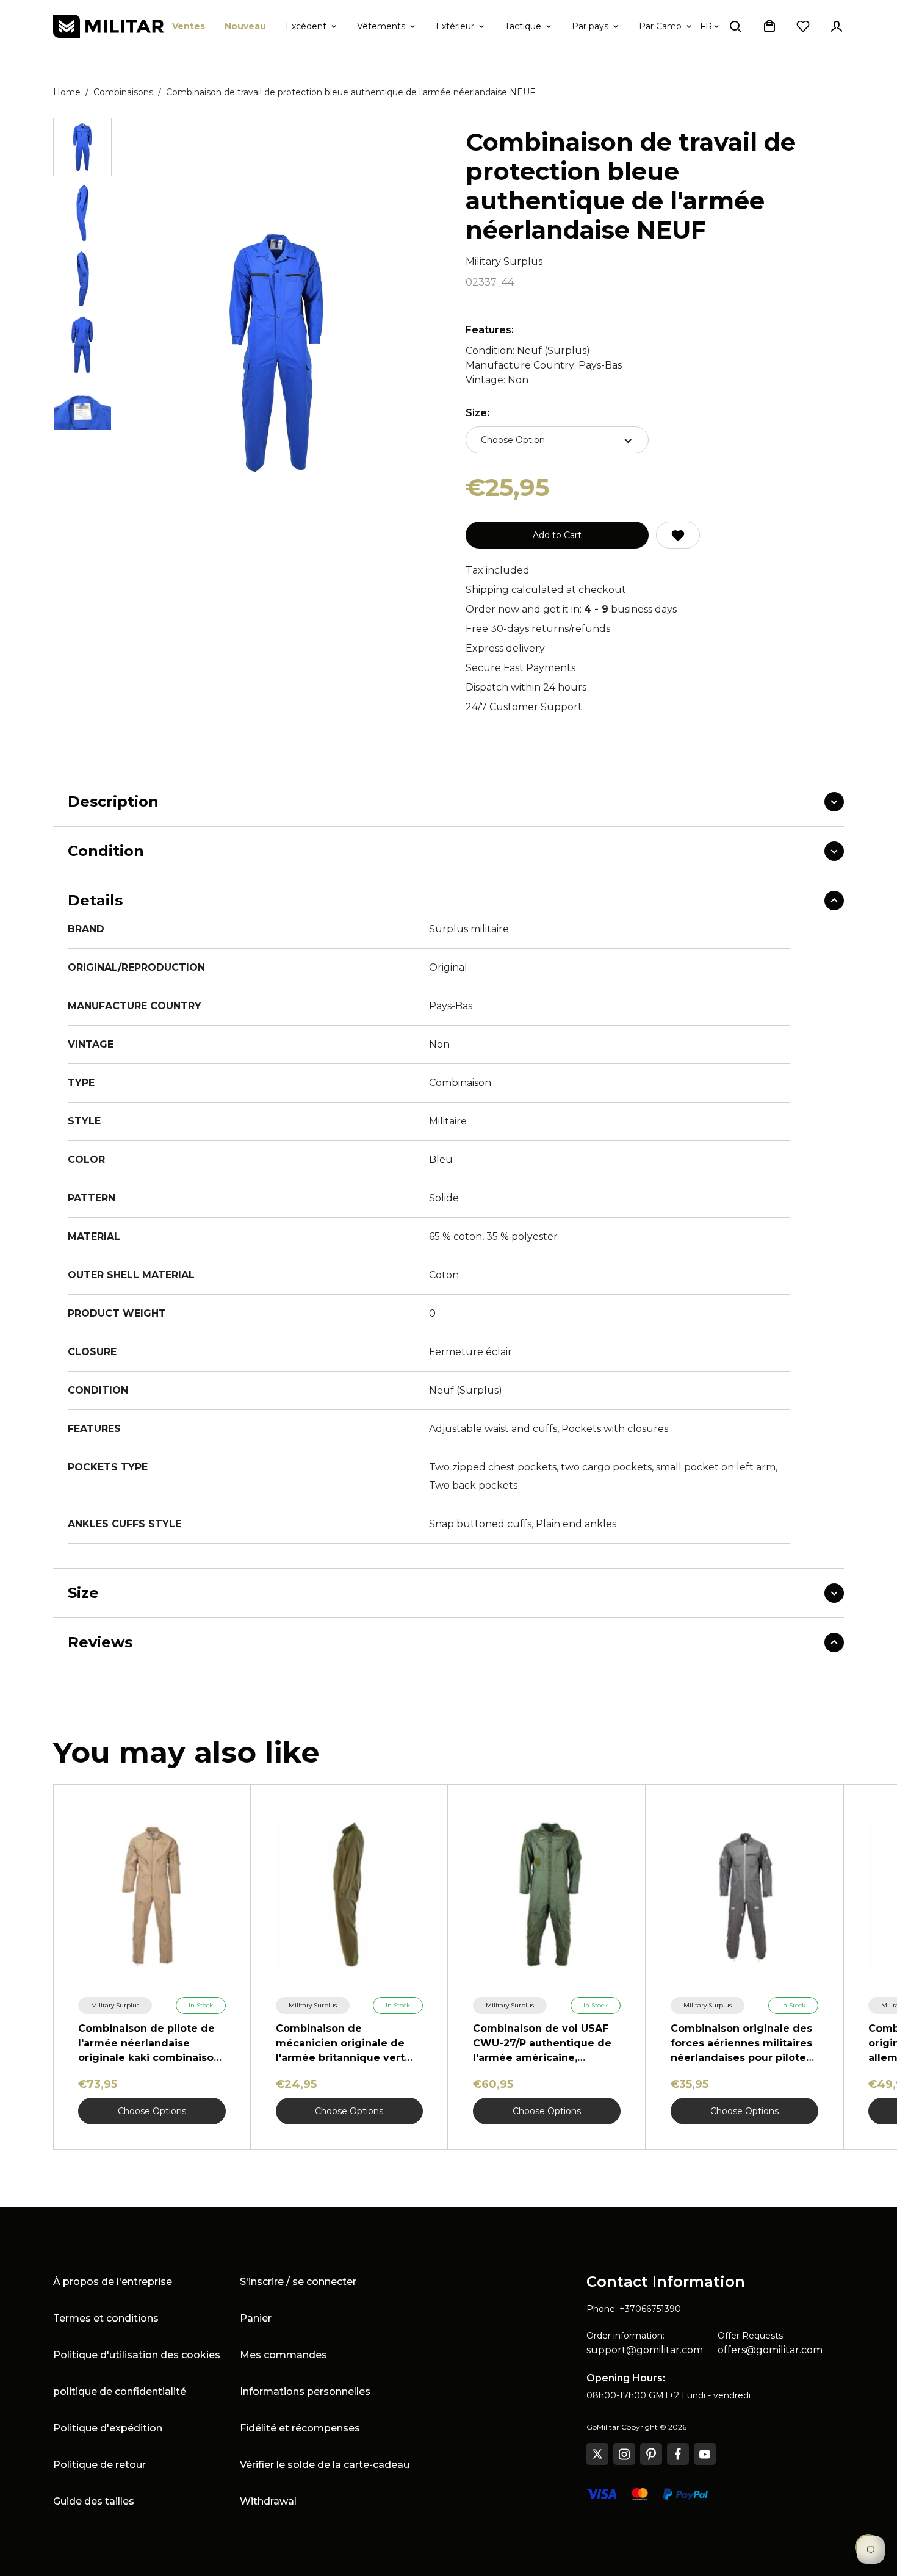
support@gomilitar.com (645, 2350)
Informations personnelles (305, 2391)
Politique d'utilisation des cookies (137, 2355)
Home (67, 92)
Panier (256, 2318)
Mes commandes (283, 2355)
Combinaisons (123, 92)
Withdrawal (268, 2501)
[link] (115, 2006)
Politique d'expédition (108, 2428)
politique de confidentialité (120, 2391)
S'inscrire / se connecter (298, 2282)
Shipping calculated (515, 590)
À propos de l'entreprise (113, 2282)
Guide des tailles (94, 2501)
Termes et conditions (106, 2318)
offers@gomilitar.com (770, 2350)
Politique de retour (99, 2465)
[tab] (82, 147)
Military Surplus (504, 261)
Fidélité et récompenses (300, 2428)
